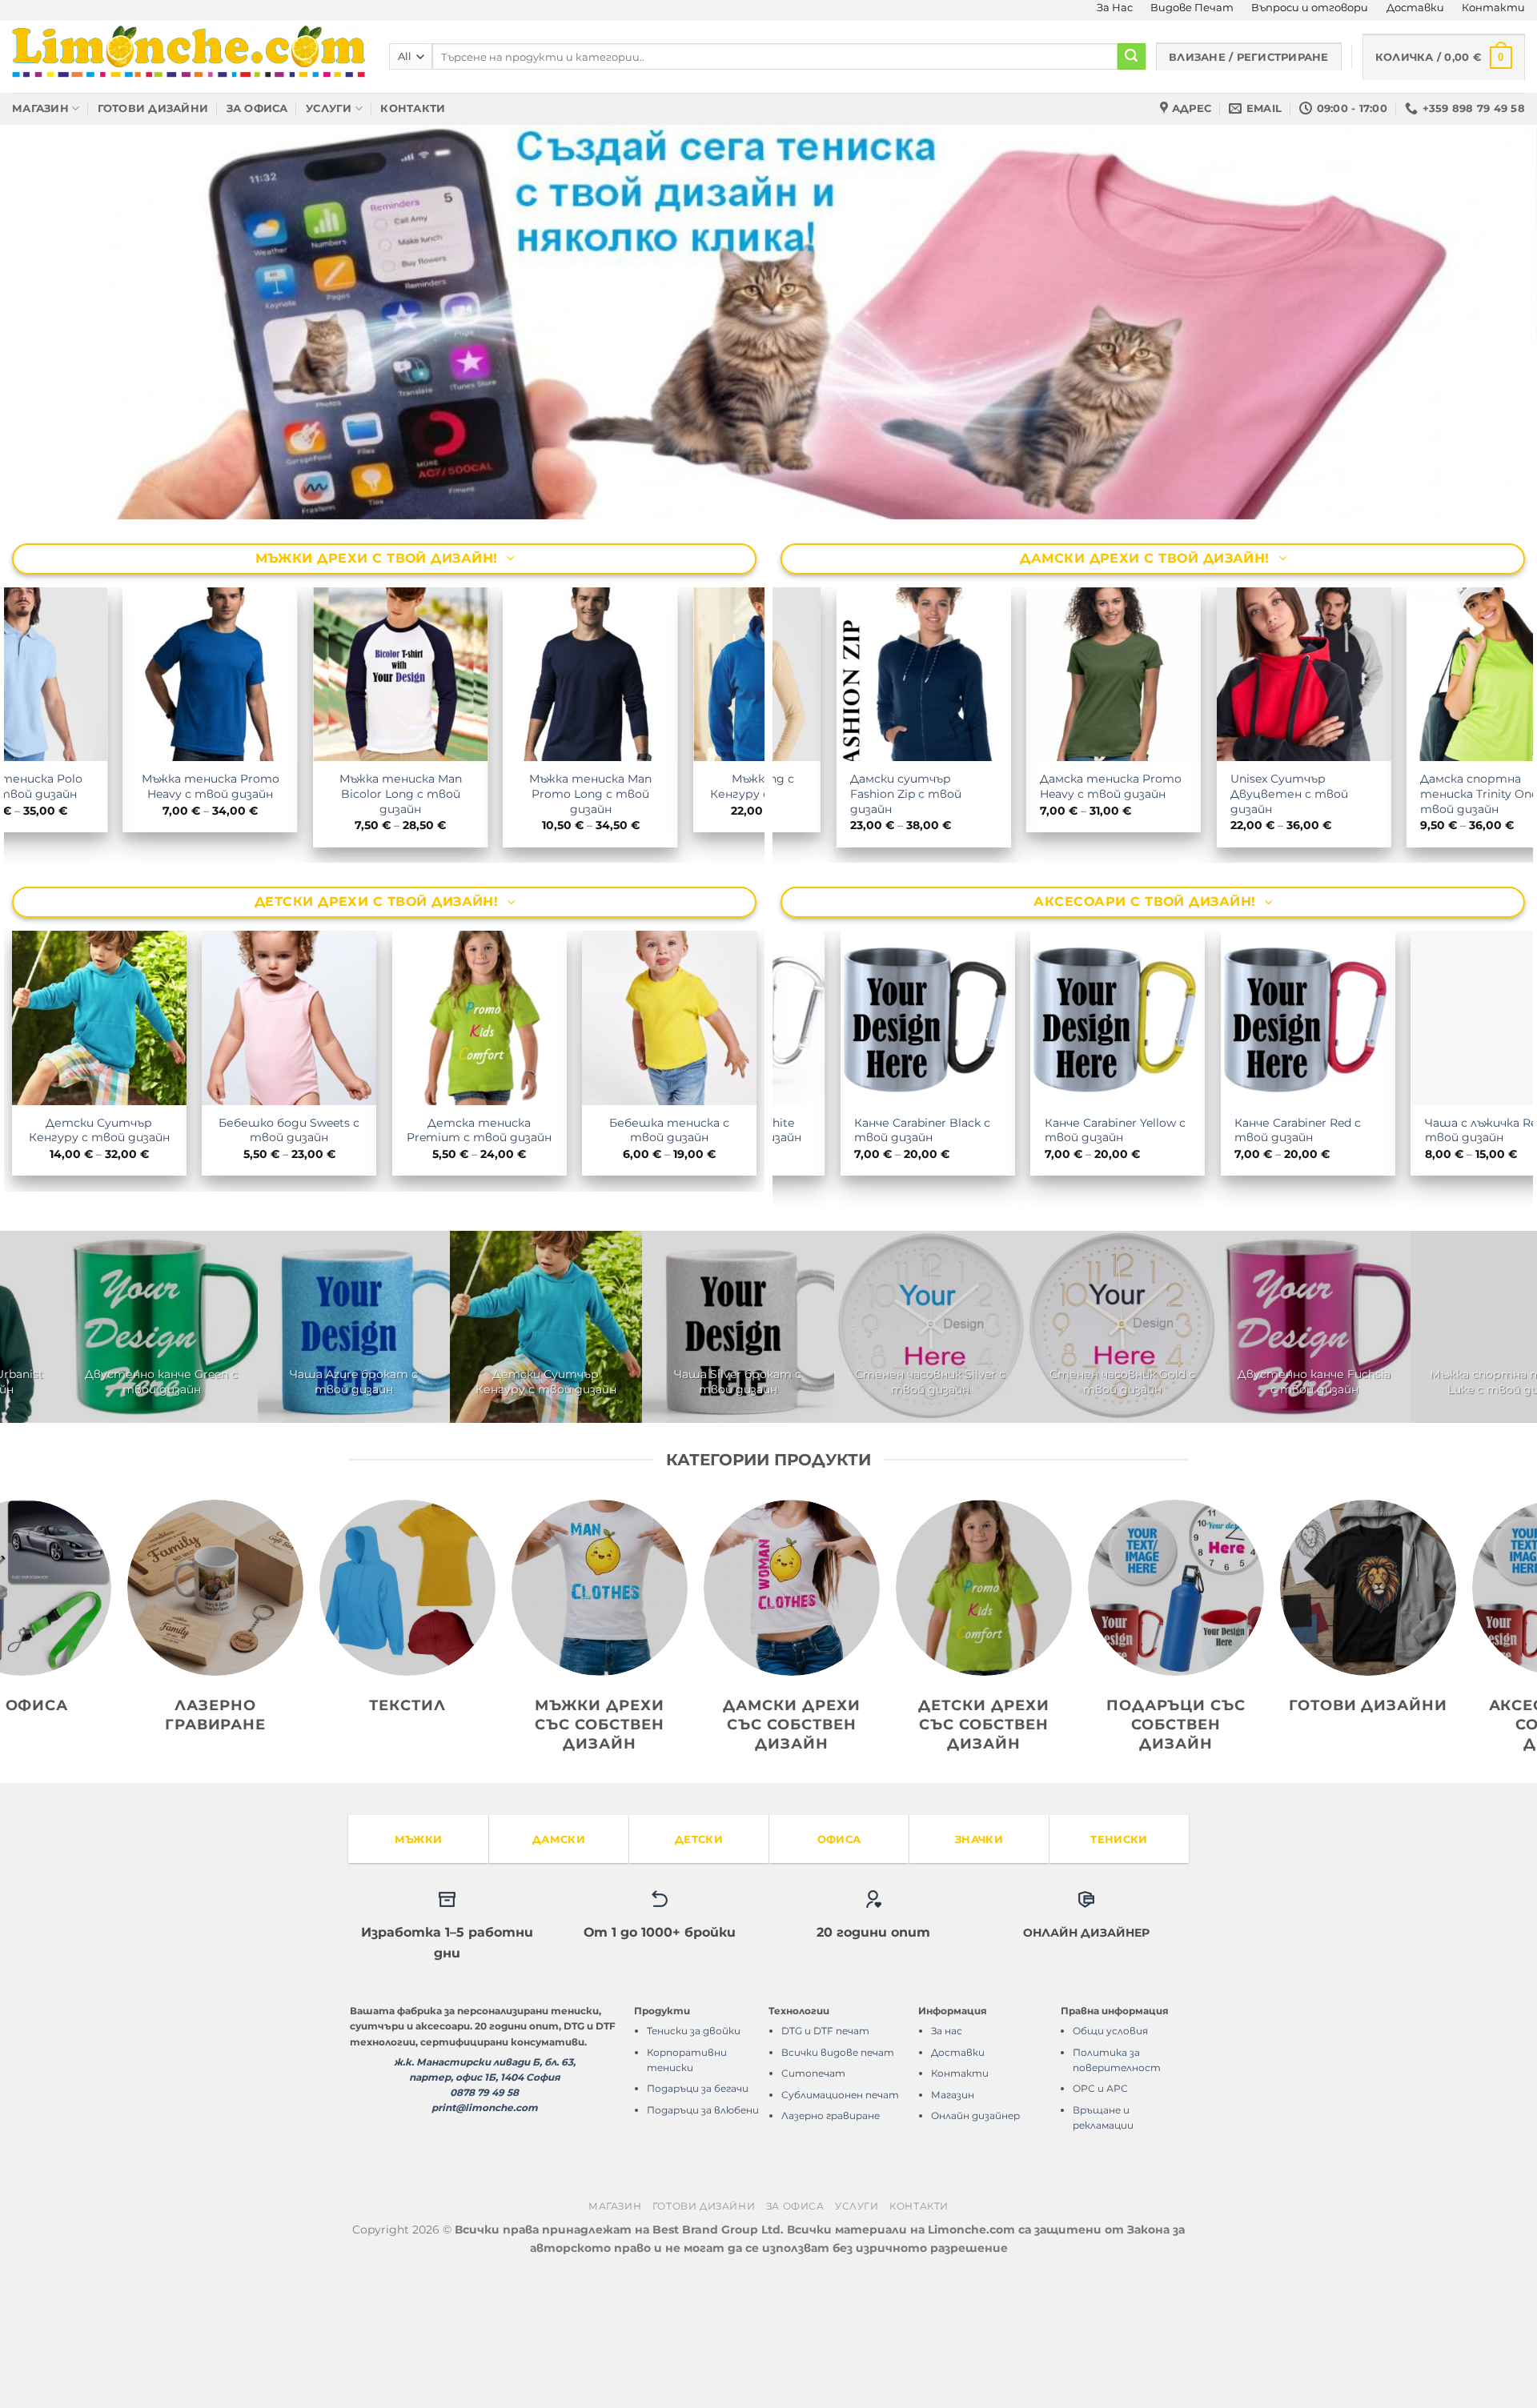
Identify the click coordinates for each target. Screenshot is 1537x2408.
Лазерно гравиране (831, 2254)
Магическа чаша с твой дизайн (591, 1520)
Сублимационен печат (840, 2233)
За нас (947, 2170)
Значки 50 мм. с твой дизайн (1102, 1269)
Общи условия (1110, 2170)
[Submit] (1131, 57)
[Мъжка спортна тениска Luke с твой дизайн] (207, 1465)
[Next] (1486, 392)
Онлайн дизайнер (975, 2254)
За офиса (257, 108)
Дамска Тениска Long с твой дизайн (857, 926)
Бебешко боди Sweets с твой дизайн (289, 1269)
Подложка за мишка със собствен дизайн (1300, 1269)
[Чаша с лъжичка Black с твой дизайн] (1167, 1465)
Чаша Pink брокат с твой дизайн (399, 1520)
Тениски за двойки (694, 2170)
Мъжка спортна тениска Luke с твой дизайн (207, 1520)
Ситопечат (813, 2212)
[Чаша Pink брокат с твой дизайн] (399, 1465)
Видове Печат (1192, 8)
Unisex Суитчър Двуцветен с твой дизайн (1420, 933)
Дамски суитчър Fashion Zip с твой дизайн (1036, 933)
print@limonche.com (485, 2247)
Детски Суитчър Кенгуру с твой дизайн (99, 1269)
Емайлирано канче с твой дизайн (975, 1520)
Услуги (329, 108)
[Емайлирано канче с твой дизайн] (975, 1465)
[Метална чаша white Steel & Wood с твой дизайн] (783, 1465)
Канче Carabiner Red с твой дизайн (1359, 1520)
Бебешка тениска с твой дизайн (669, 1269)
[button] (1444, 57)
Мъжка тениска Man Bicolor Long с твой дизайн (544, 933)
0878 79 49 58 (484, 2231)
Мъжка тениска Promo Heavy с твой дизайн (354, 926)
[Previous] (51, 392)
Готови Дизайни (153, 108)
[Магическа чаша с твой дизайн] (591, 1465)
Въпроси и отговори (1310, 8)
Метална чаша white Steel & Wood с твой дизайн (783, 1520)
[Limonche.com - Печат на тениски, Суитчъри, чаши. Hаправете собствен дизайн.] (189, 56)
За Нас (1115, 8)
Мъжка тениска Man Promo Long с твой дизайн (734, 933)
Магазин (40, 108)
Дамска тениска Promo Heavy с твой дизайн (1241, 926)
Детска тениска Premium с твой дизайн (479, 1269)
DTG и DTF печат (825, 2170)
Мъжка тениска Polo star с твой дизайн (164, 926)
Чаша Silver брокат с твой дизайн (911, 1269)
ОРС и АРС (1100, 2228)
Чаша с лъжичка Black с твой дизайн (1168, 1520)
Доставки (1415, 8)
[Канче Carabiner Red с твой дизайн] (1359, 1465)
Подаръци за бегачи (698, 2228)
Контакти (1493, 8)
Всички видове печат (838, 2191)
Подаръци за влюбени (703, 2248)
